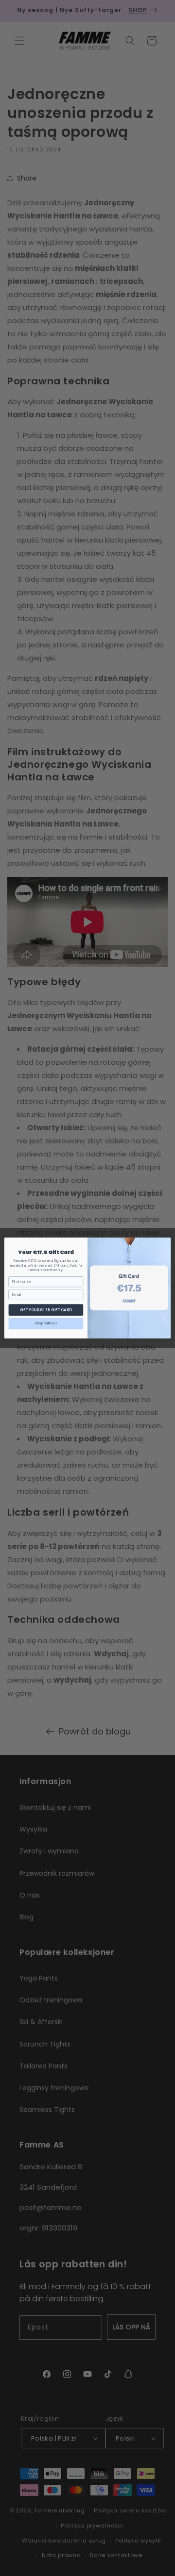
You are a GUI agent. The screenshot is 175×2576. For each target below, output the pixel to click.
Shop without (46, 1323)
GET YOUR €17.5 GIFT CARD (46, 1310)
